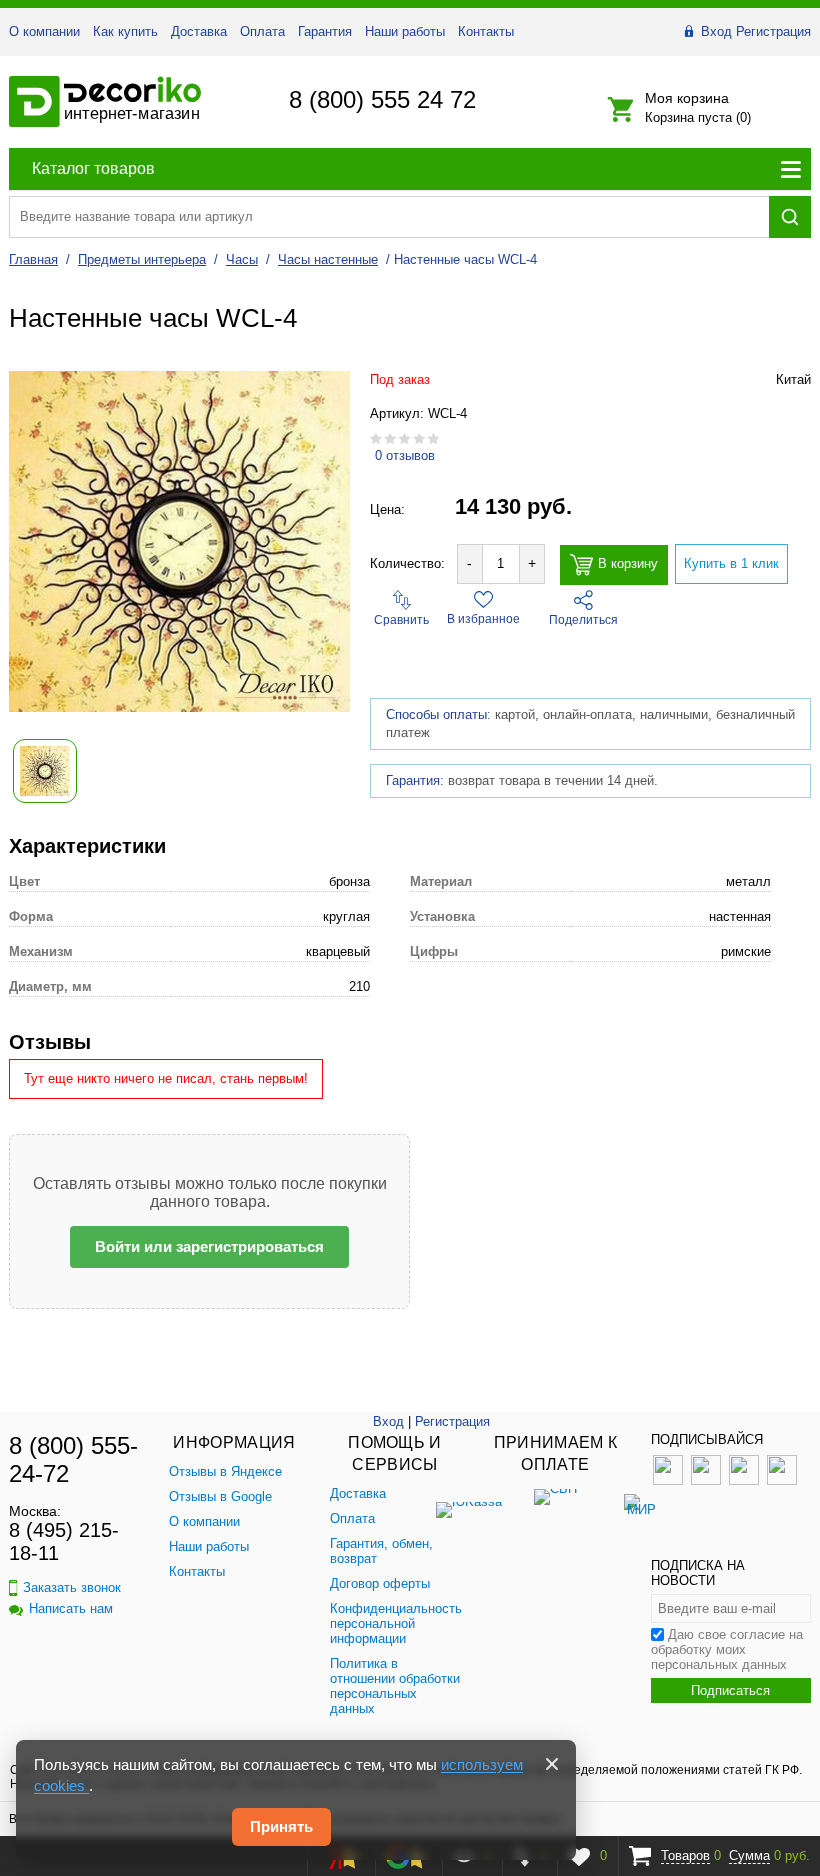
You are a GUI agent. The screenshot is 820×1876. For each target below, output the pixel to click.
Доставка (199, 31)
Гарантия (325, 31)
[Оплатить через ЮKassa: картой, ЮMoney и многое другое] (469, 1504)
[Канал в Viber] (782, 1480)
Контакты (486, 31)
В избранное (483, 619)
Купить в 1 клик (731, 563)
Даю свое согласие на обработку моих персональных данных (727, 1649)
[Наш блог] (744, 1480)
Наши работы (405, 31)
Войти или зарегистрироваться (209, 1246)
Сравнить (401, 620)
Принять (281, 1826)
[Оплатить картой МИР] (641, 1504)
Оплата (262, 31)
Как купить (125, 31)
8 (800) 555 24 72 (382, 99)
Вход (716, 31)
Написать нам (71, 1608)
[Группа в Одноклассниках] (706, 1480)
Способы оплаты (436, 714)
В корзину (628, 563)
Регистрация (773, 31)
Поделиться (583, 620)
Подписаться (730, 1690)
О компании (44, 31)
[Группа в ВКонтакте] (668, 1480)
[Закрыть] (552, 1764)
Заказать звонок (72, 1587)
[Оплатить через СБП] (555, 1504)
